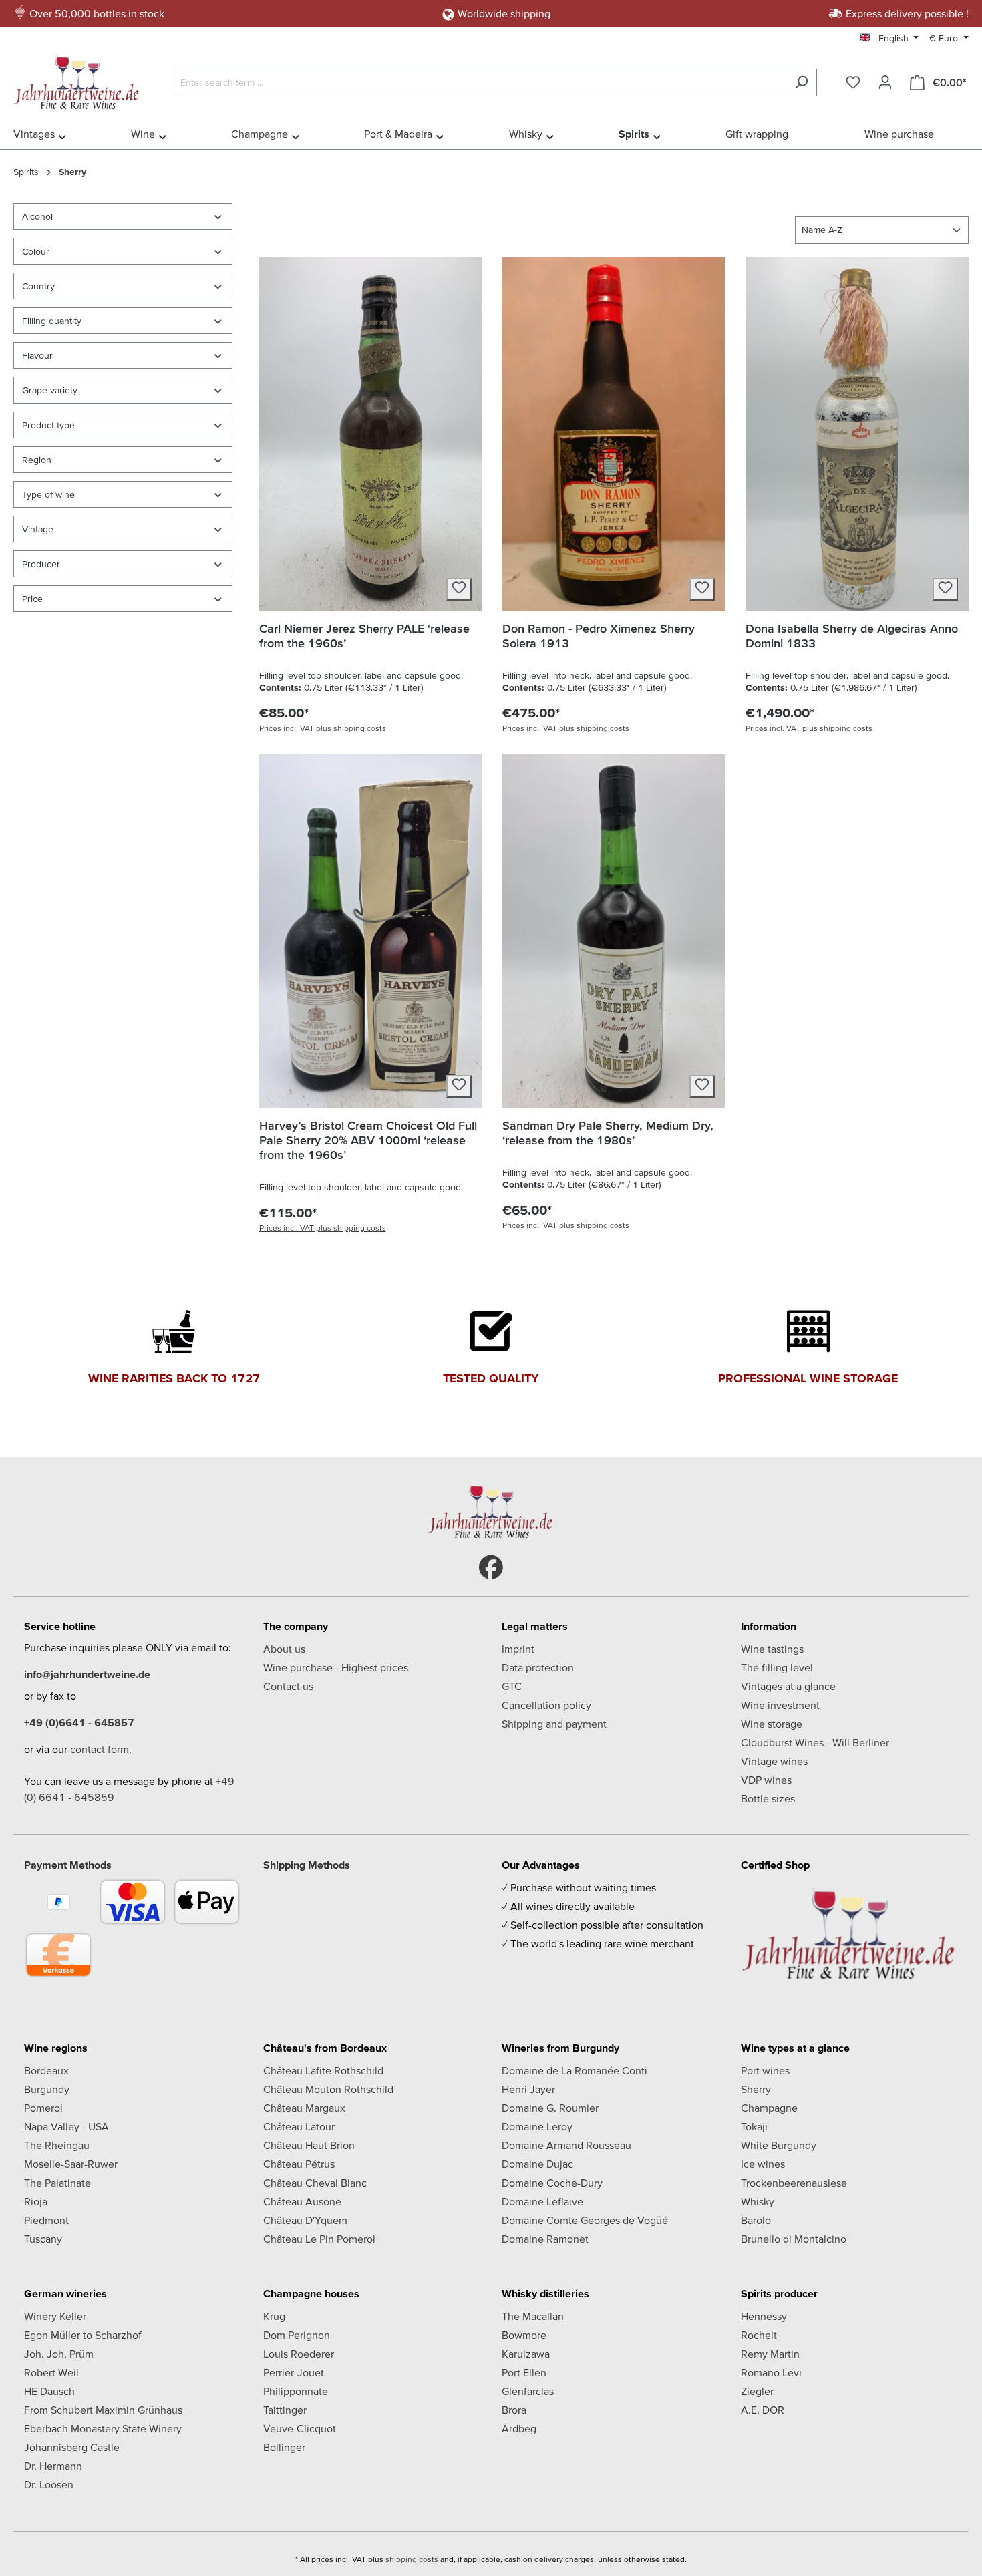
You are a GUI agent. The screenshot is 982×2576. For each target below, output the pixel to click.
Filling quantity (52, 321)
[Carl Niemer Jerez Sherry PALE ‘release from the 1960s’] (371, 434)
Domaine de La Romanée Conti (575, 2070)
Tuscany (43, 2239)
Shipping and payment (554, 1724)
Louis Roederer (299, 2354)
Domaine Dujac (537, 2164)
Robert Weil (51, 2372)
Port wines (765, 2070)
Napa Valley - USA (66, 2126)
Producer (41, 564)
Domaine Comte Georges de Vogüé (585, 2220)
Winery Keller (55, 2316)
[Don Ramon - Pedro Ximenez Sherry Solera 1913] (614, 434)
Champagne (769, 2108)
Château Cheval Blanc (315, 2183)
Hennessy (764, 2316)
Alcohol (37, 216)
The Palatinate (57, 2183)
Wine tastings (772, 1649)
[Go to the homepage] (80, 79)
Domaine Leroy (537, 2126)
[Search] (801, 83)
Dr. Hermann (53, 2466)
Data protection (538, 1667)
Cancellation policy (546, 1705)
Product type (48, 425)
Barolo (756, 2220)
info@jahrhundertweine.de (87, 1674)
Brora (514, 2410)
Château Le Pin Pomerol (319, 2239)
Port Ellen (524, 2372)
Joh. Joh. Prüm (59, 2354)
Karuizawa (526, 2354)
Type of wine (48, 494)
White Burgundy (779, 2145)
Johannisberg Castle (72, 2447)
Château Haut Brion (309, 2145)
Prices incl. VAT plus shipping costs (323, 728)
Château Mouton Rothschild (328, 2089)
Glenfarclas (528, 2391)
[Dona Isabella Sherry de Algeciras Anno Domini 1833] (857, 434)
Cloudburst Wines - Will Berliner (815, 1742)
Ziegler (757, 2391)
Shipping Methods (307, 1865)
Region (37, 460)
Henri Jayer (528, 2089)
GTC (512, 1686)
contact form (100, 1749)
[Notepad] (853, 82)
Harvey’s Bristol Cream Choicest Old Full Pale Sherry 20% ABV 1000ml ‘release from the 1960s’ (368, 1140)
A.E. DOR (763, 2410)
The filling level (777, 1667)
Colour (36, 251)
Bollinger (284, 2447)
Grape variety (50, 390)
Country (38, 286)
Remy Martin (770, 2354)
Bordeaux (46, 2070)
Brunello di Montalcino (794, 2239)
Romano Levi (771, 2372)
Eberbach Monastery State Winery (103, 2428)
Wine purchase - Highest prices (336, 1667)
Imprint (518, 1649)
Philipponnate (296, 2391)
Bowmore (524, 2335)
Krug (274, 2316)
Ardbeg (519, 2428)
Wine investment (780, 1705)
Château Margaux (304, 2108)
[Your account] (885, 82)
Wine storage (772, 1724)
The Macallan (533, 2316)
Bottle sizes (768, 1798)
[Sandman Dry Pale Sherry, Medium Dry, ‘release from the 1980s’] (614, 931)
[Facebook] (491, 1567)
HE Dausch (49, 2391)
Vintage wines (774, 1761)
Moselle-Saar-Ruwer (71, 2164)
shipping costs (412, 2559)
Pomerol (43, 2108)
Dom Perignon (297, 2335)
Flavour (37, 355)
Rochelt (759, 2335)
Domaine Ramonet (545, 2239)
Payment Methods (68, 1865)
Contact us (288, 1686)
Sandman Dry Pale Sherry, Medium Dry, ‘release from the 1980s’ (608, 1133)
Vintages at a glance (788, 1686)
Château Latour (299, 2126)
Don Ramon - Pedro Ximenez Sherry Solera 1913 (599, 636)
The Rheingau (57, 2145)
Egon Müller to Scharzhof (83, 2335)
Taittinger (285, 2410)
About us (284, 1649)
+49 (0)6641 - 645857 (79, 1722)
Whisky (758, 2201)
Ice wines (763, 2164)
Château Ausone (302, 2201)
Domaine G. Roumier (550, 2108)
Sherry (756, 2089)
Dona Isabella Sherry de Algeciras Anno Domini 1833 (852, 636)
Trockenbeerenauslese (794, 2183)
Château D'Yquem (305, 2220)
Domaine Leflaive (542, 2201)
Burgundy (47, 2089)
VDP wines (766, 1780)
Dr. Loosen (49, 2484)
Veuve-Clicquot (300, 2428)
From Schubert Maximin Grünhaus (103, 2410)
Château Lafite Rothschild (323, 2070)
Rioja (36, 2201)
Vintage (38, 529)
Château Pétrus (299, 2164)
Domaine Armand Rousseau (566, 2145)
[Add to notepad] (459, 589)
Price (32, 599)
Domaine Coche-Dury (552, 2183)
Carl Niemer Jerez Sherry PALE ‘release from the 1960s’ (364, 636)
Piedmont (46, 2220)
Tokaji (754, 2126)
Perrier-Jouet (294, 2372)
